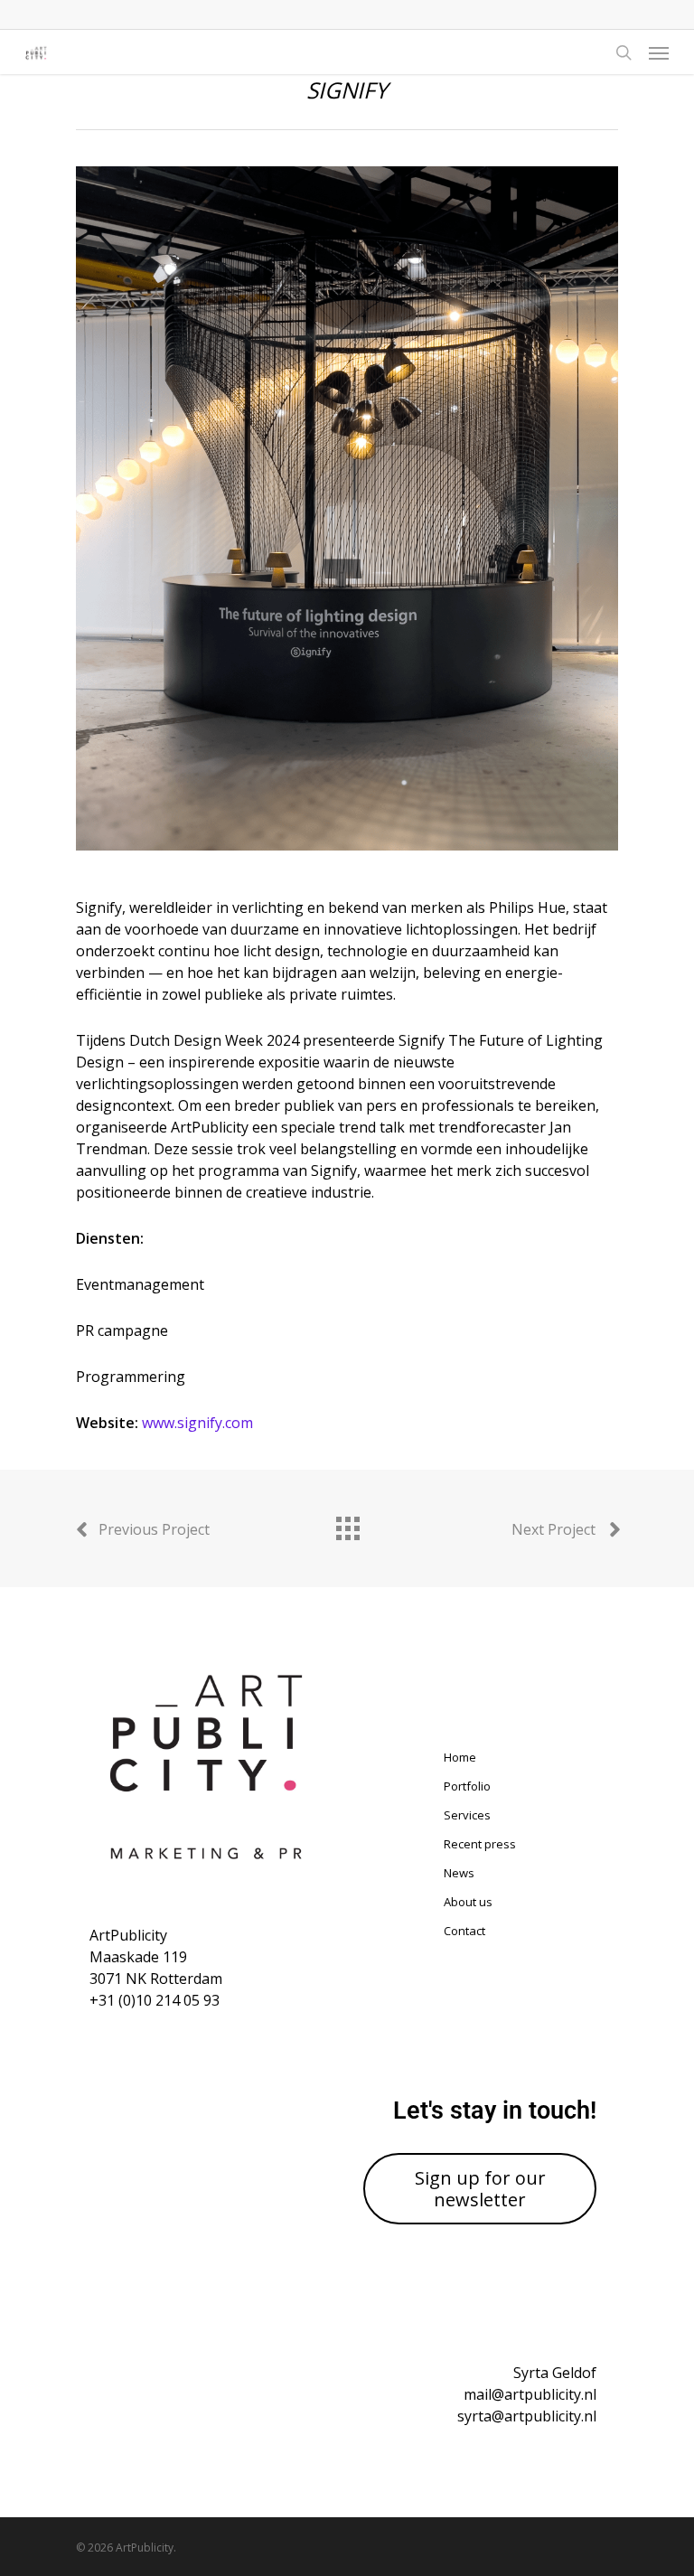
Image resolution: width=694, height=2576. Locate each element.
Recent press (480, 1844)
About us (468, 1902)
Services (467, 1815)
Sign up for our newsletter (480, 2189)
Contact (464, 1931)
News (459, 1873)
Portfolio (467, 1786)
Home (460, 1757)
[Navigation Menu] (659, 52)
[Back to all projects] (347, 1524)
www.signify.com (197, 1423)
